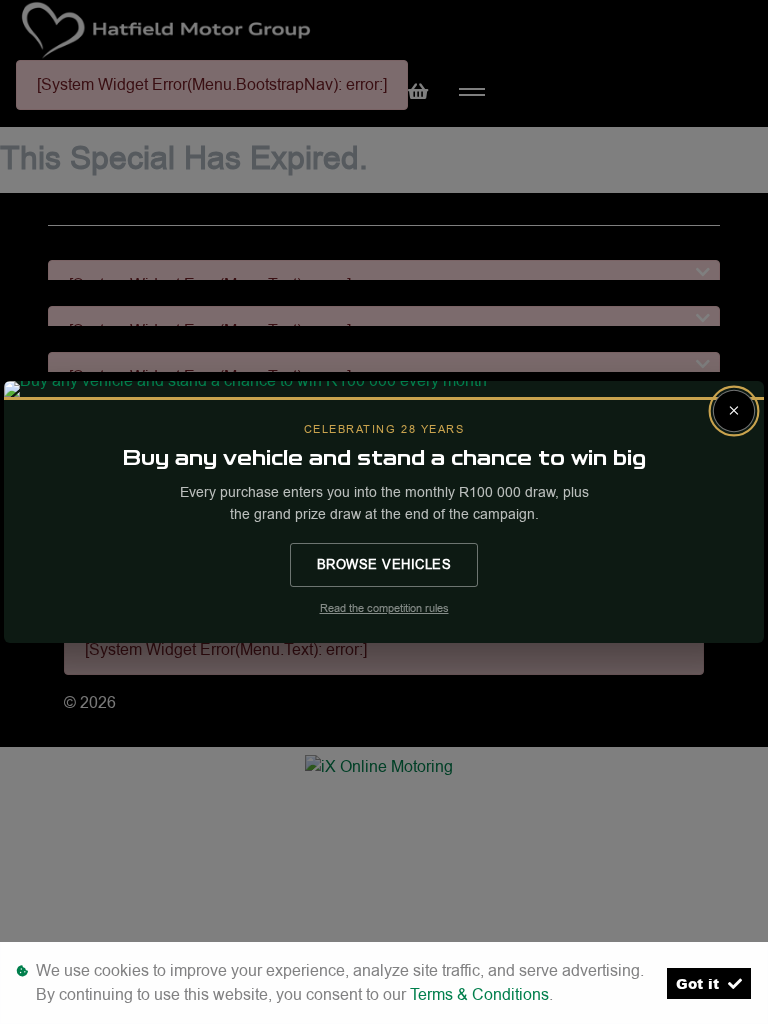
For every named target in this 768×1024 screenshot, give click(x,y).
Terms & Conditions (479, 994)
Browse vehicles (384, 564)
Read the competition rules (384, 608)
